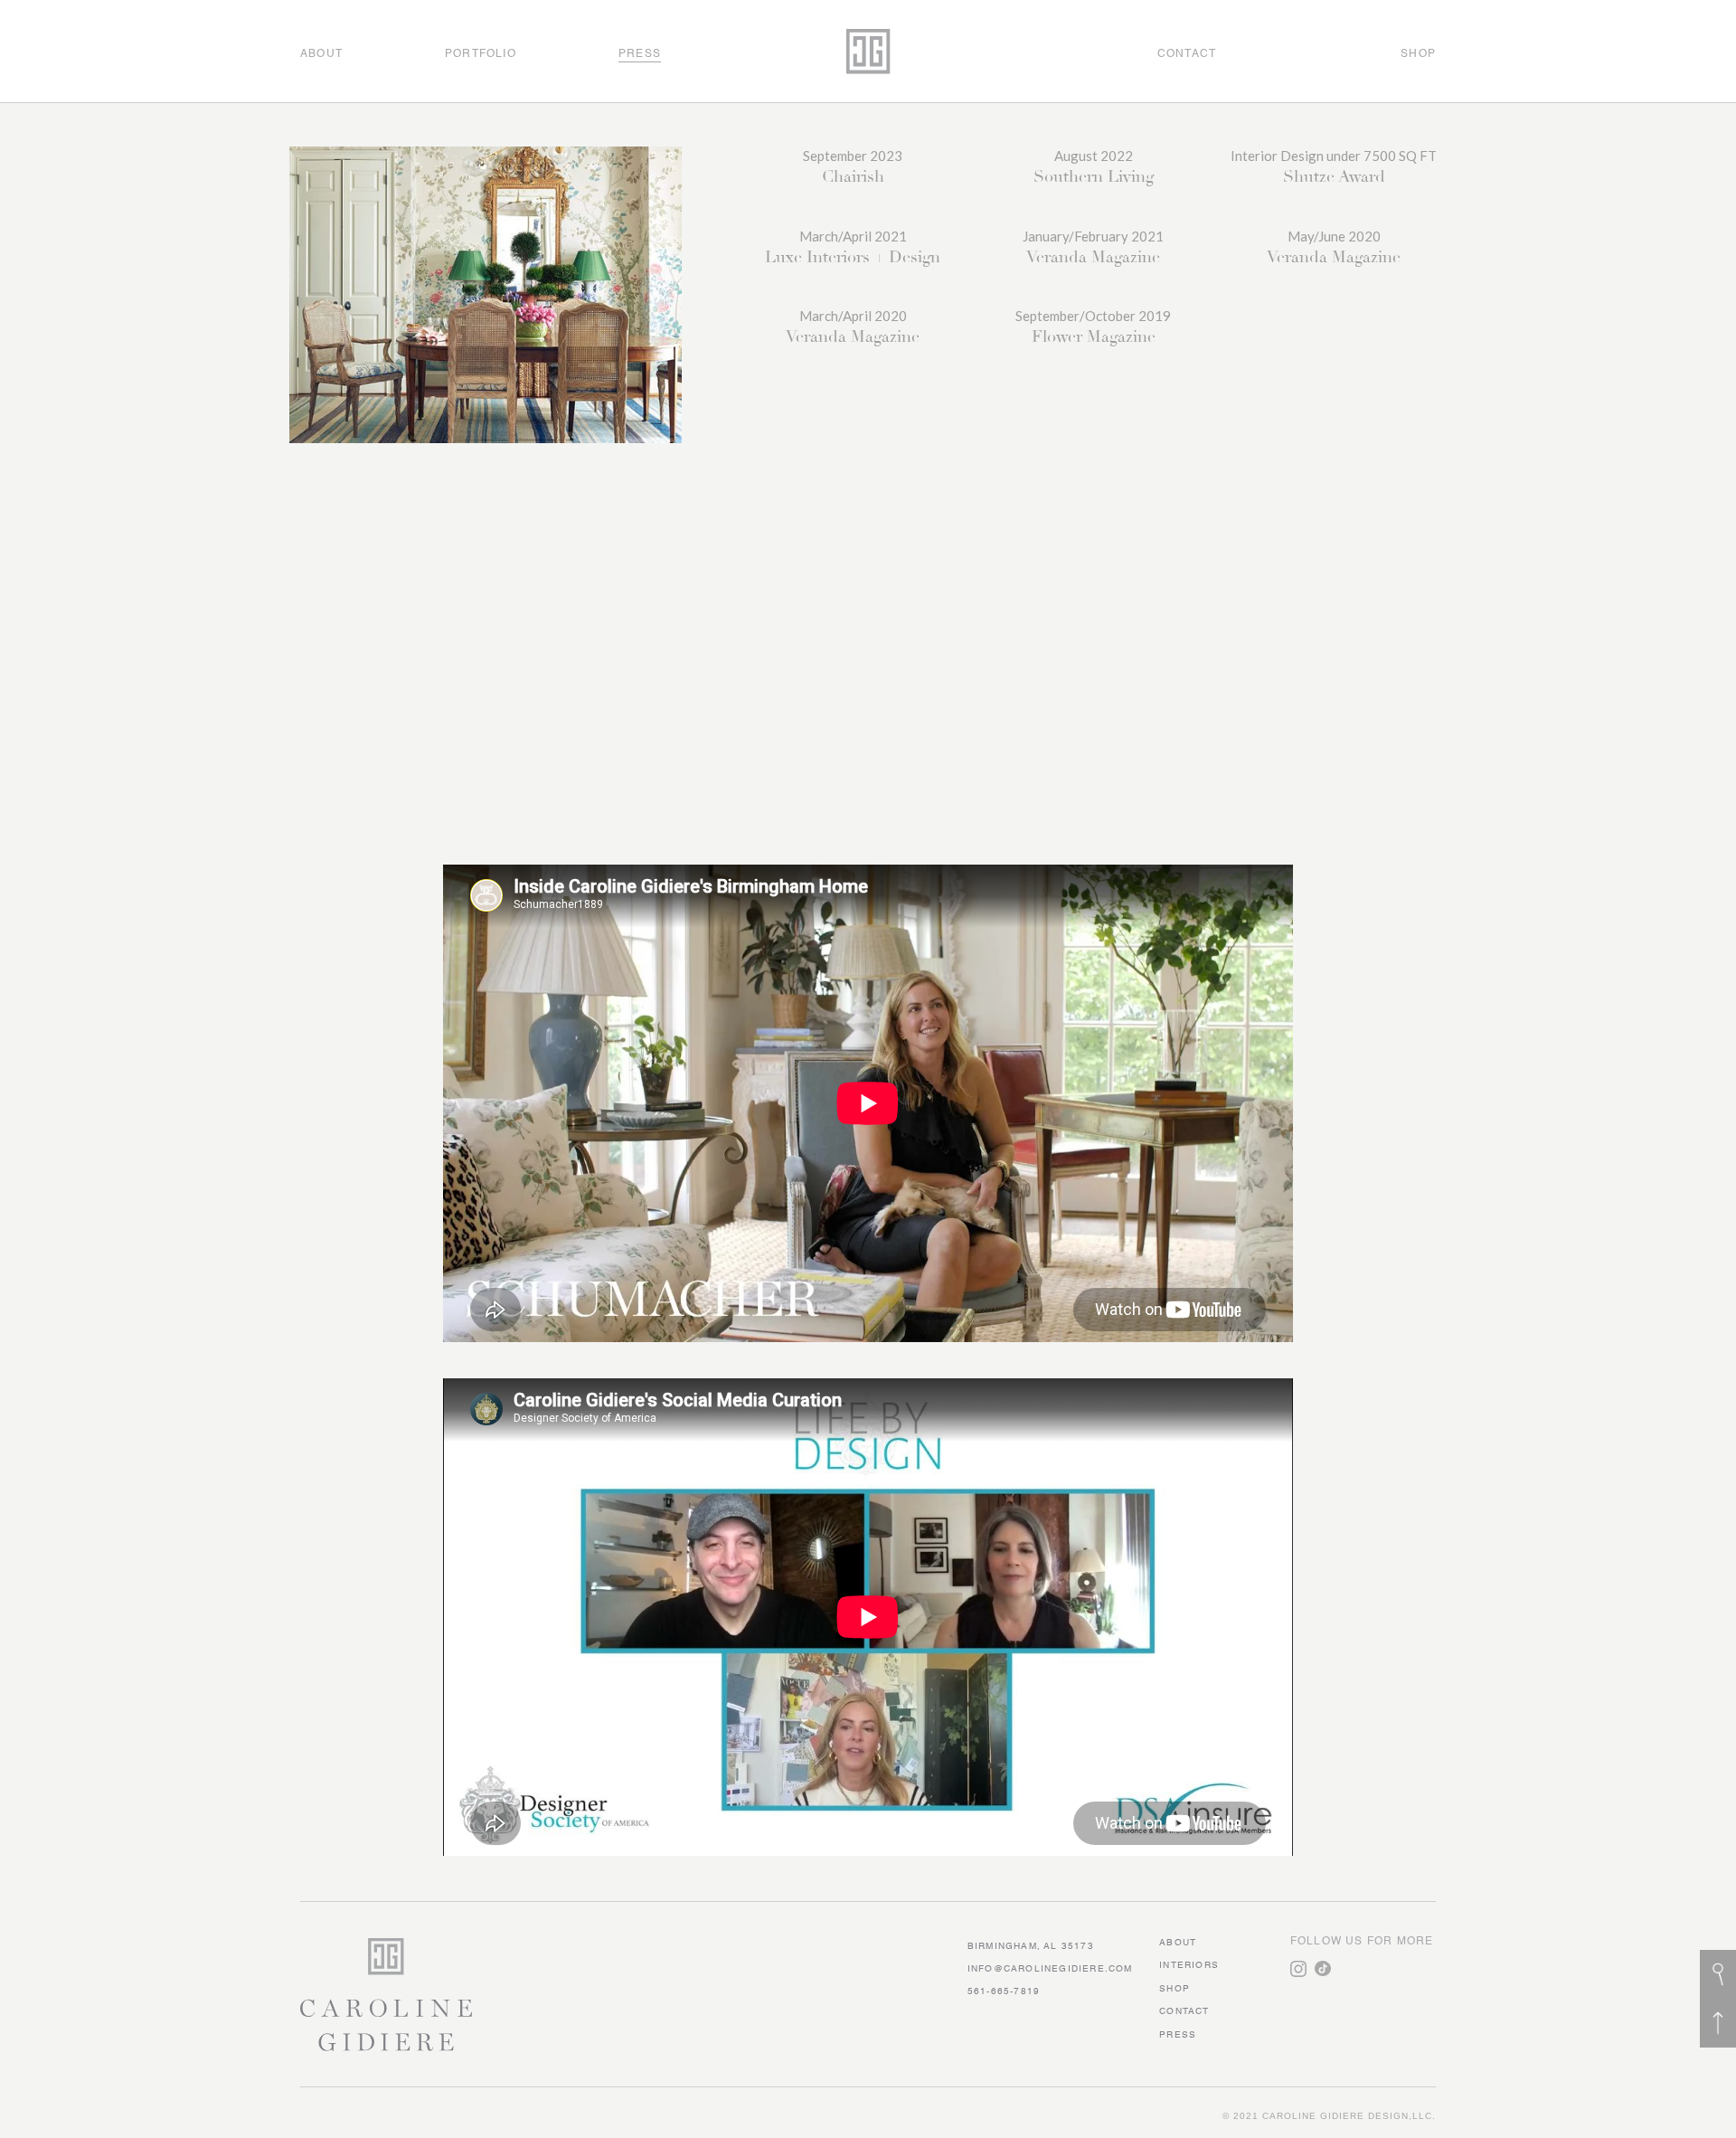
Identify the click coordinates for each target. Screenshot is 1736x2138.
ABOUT (321, 54)
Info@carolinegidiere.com (1050, 1969)
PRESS (640, 54)
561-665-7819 (1004, 1991)
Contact (1184, 2011)
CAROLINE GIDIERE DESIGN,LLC (1347, 2116)
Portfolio (481, 54)
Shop (1175, 1989)
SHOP (1418, 54)
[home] (868, 51)
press (1178, 2035)
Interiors (1189, 1965)
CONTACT (1187, 54)
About (1178, 1943)
